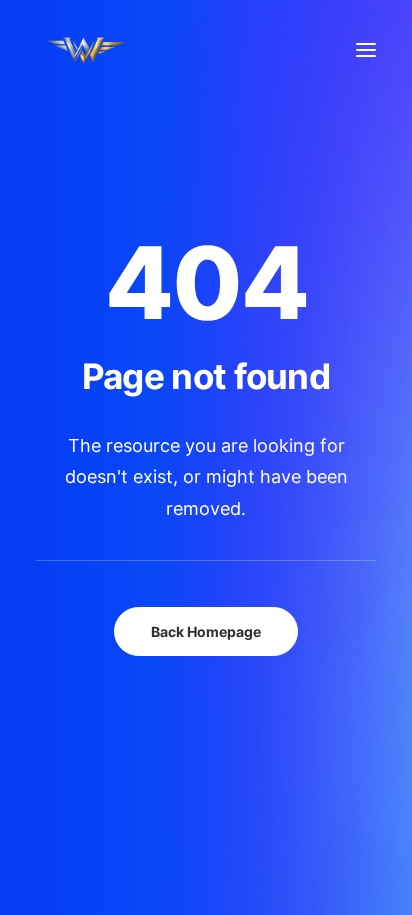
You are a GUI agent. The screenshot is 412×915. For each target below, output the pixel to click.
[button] (366, 50)
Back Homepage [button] (206, 631)
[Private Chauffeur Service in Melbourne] (106, 50)
